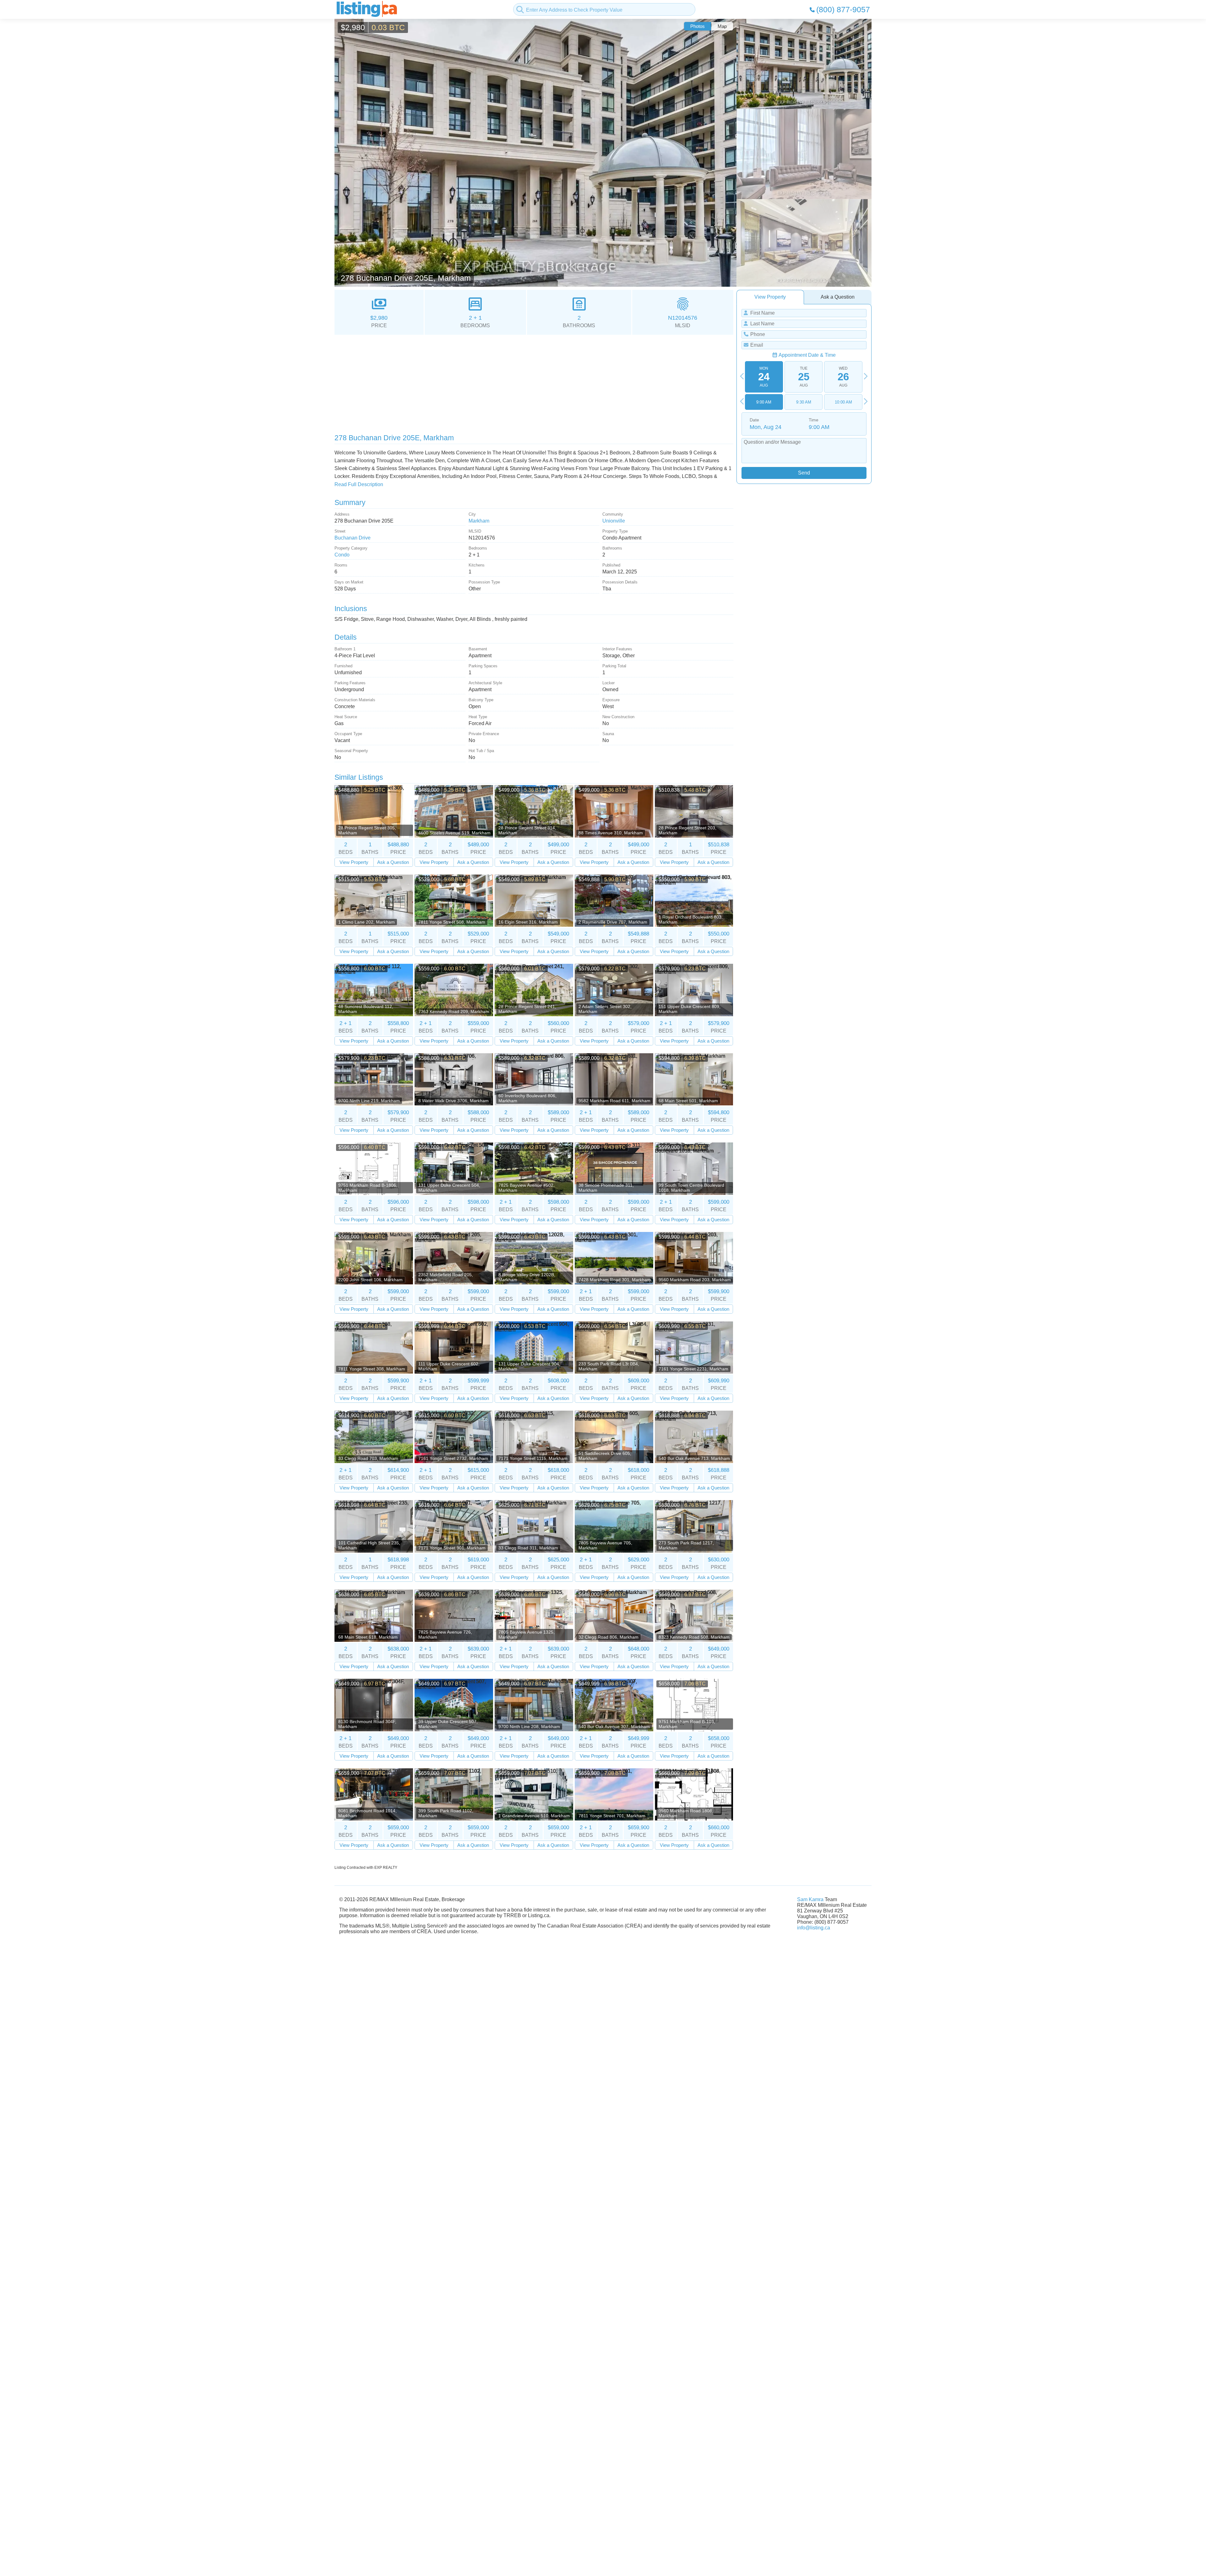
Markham (479, 521)
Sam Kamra (810, 1899)
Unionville (614, 521)
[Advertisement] (523, 382)
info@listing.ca (814, 1928)
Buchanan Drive (353, 538)
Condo (342, 555)
